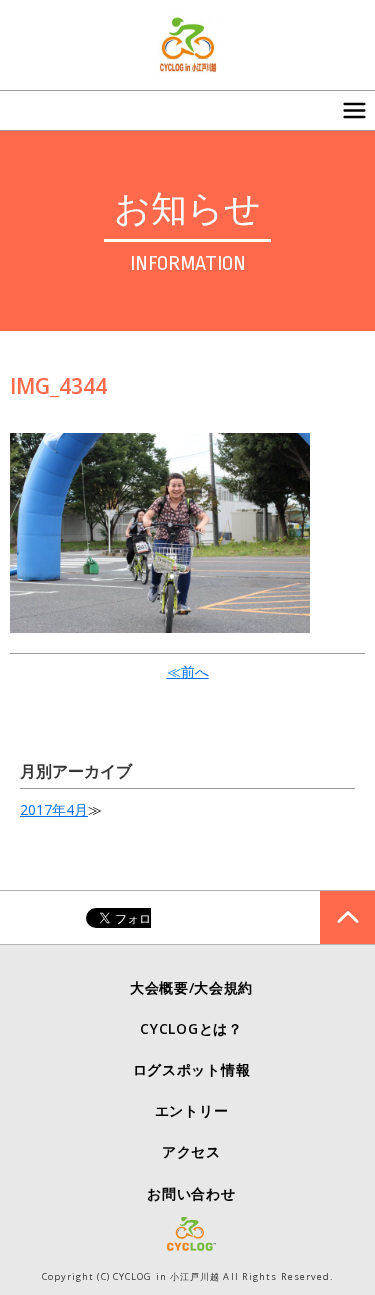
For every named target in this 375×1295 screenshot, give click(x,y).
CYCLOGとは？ (191, 1028)
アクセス (191, 1151)
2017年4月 (54, 809)
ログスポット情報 (192, 1069)
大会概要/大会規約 (191, 987)
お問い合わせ (191, 1193)
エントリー (192, 1110)
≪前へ (188, 671)
